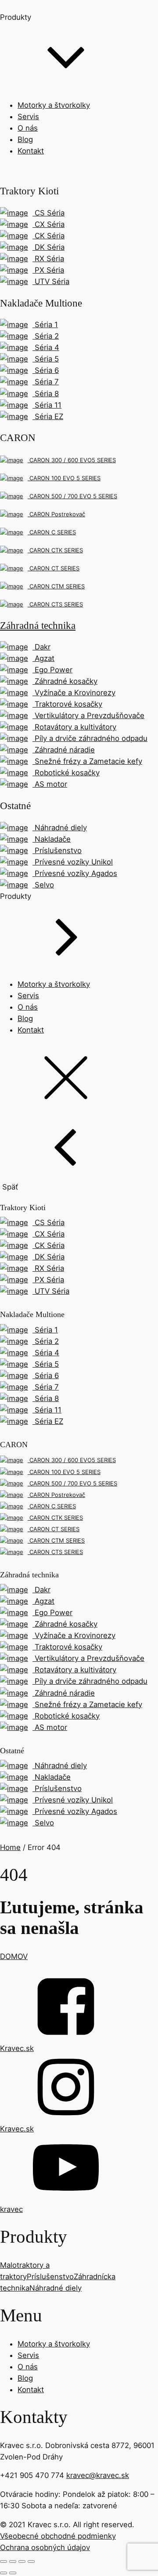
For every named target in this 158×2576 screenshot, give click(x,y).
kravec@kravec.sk (98, 2475)
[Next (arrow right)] (13, 2573)
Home (10, 1847)
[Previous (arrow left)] (4, 2573)
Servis (28, 117)
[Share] (13, 2561)
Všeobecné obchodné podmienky (58, 2536)
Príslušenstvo (50, 2277)
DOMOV (14, 1956)
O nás (28, 128)
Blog (25, 139)
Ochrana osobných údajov (45, 2547)
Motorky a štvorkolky (54, 105)
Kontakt (31, 151)
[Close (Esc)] (4, 2561)
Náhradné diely (56, 2288)
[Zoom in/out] (31, 2561)
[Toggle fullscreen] (22, 2561)
